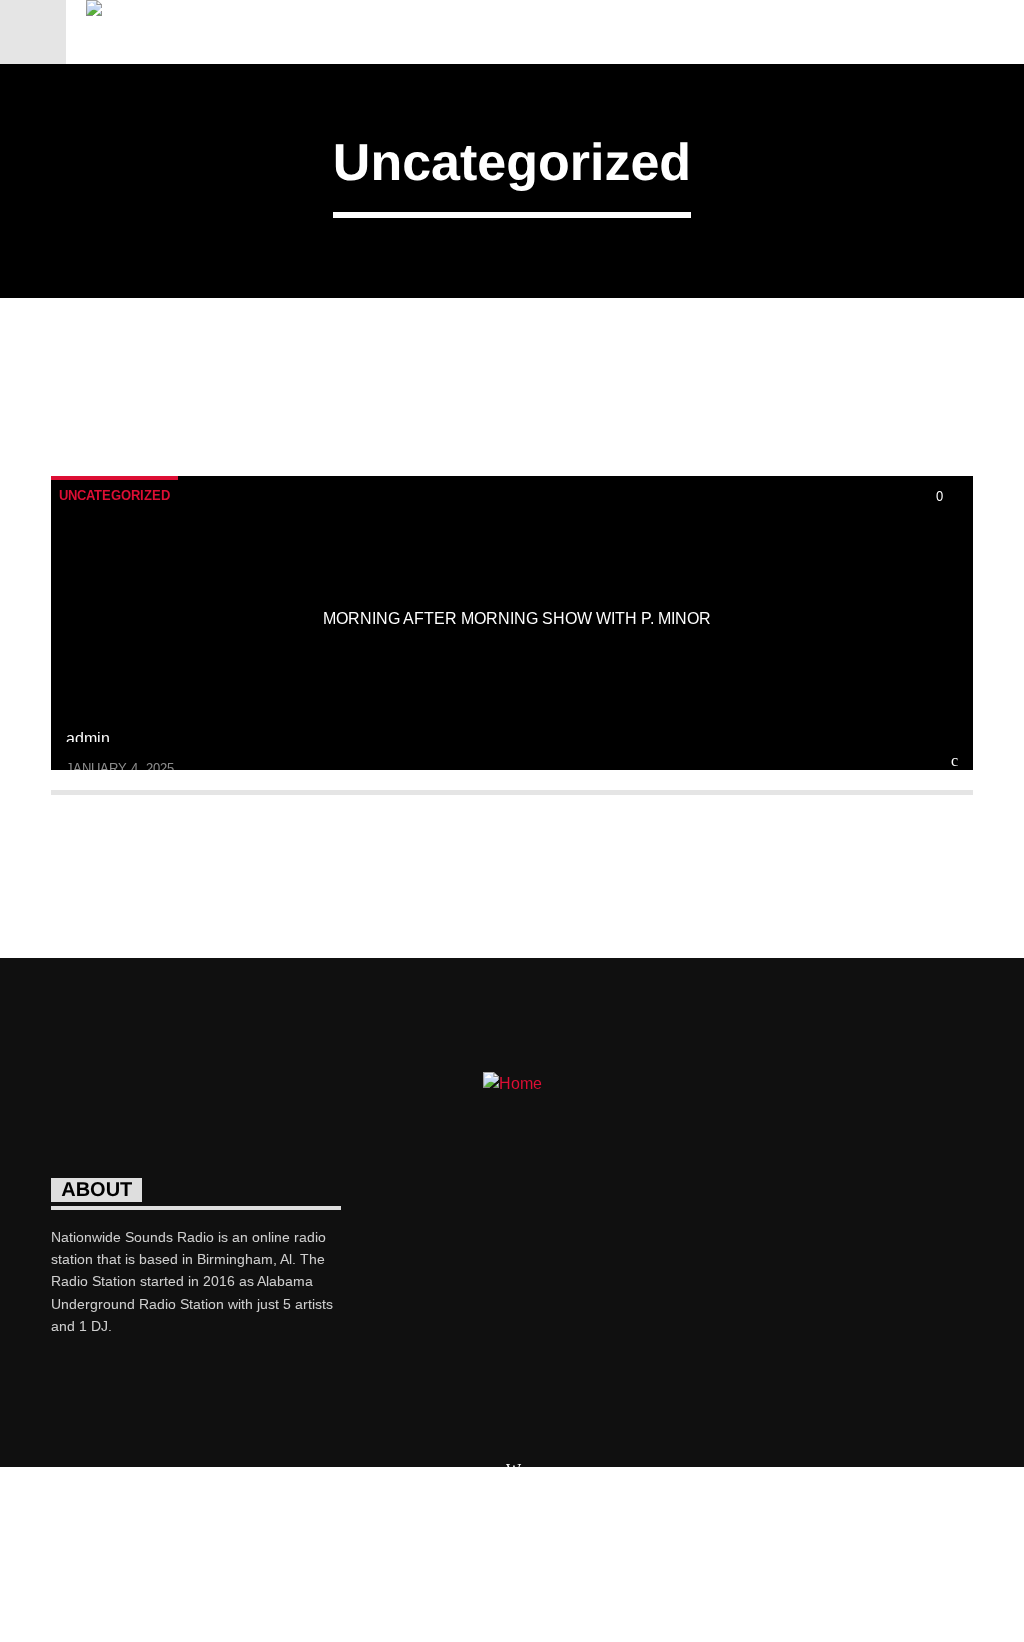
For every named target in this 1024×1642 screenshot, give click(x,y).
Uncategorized (114, 495)
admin (88, 738)
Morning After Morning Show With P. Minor (517, 618)
